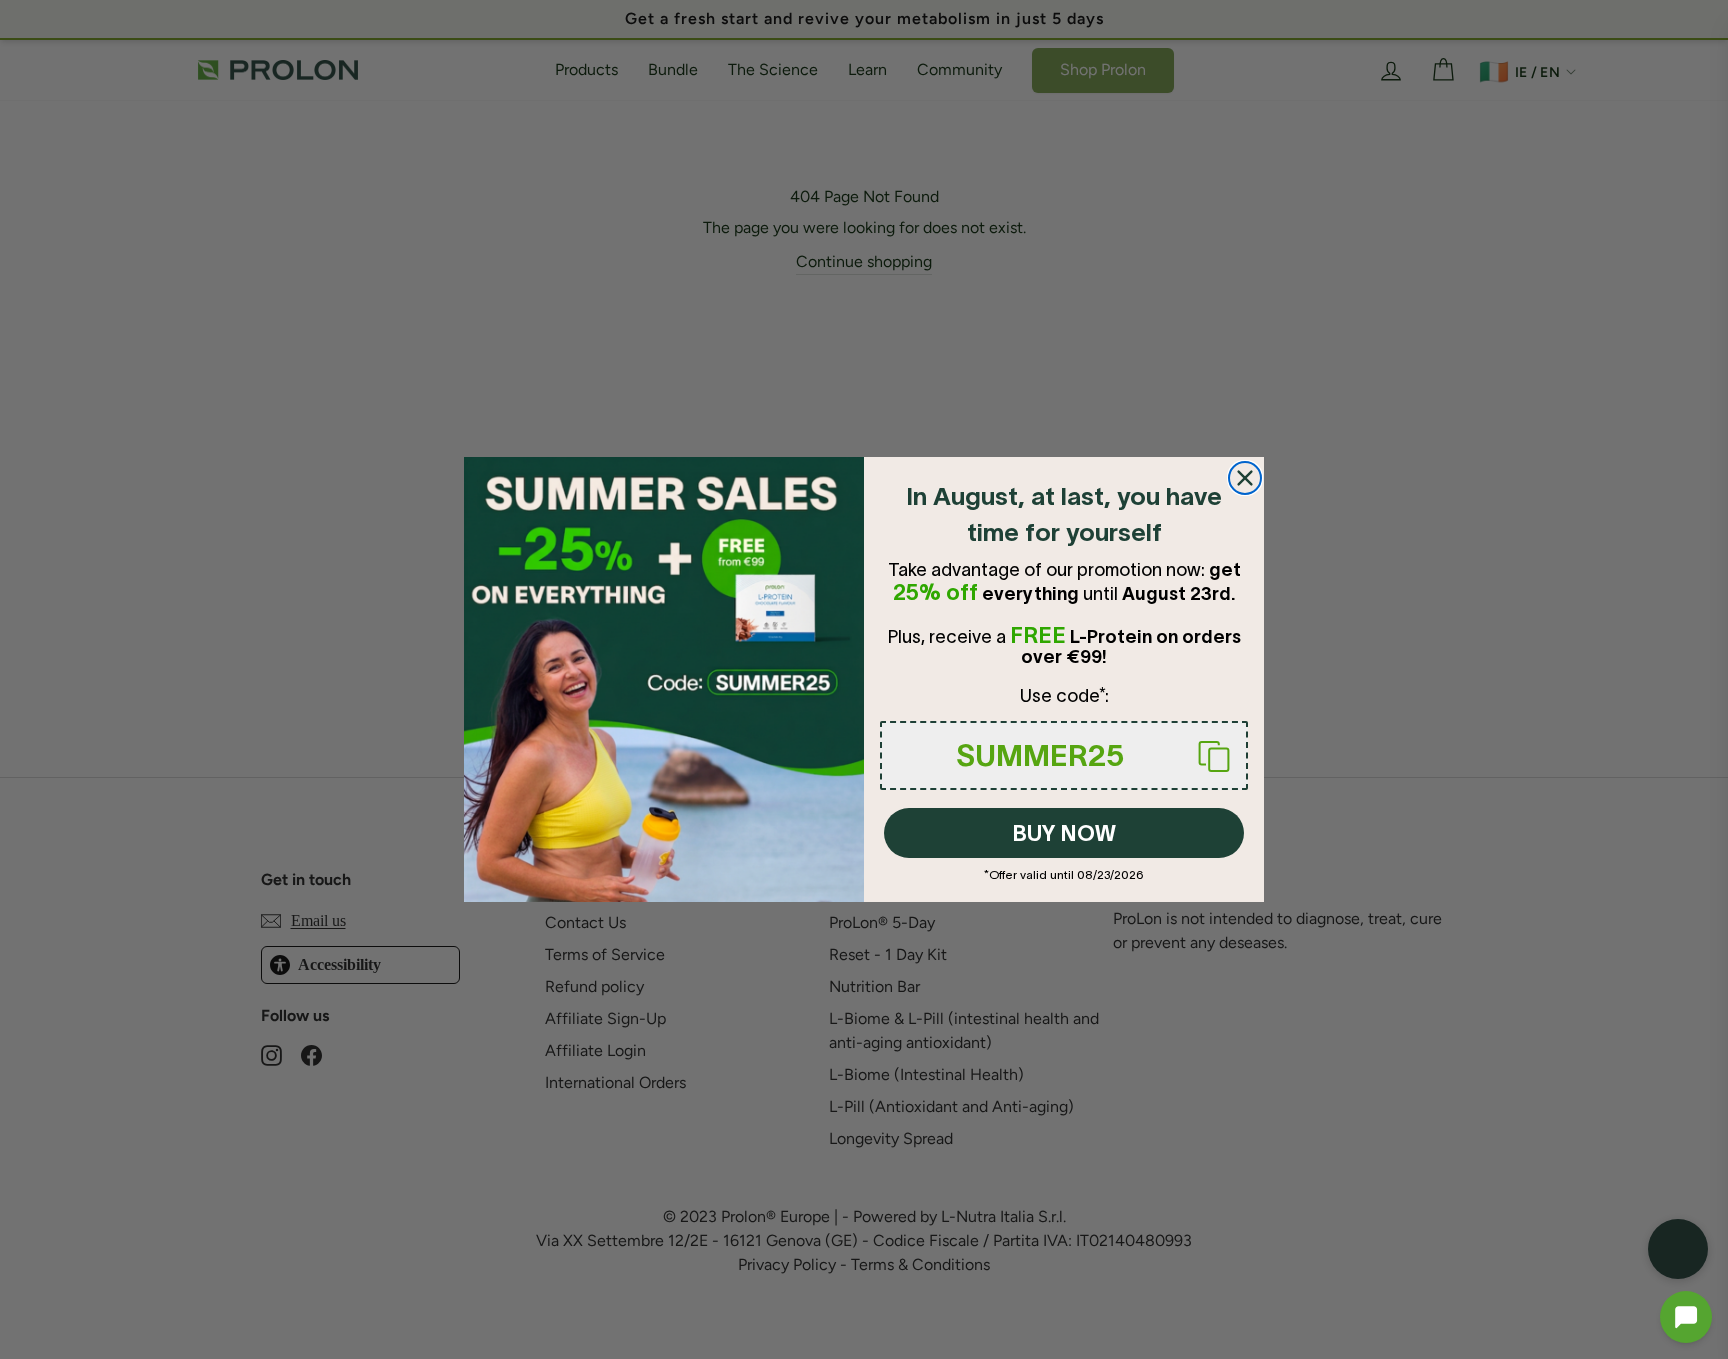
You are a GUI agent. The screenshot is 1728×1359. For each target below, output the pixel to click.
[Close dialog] (1245, 478)
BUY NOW (1064, 833)
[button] (1686, 1317)
